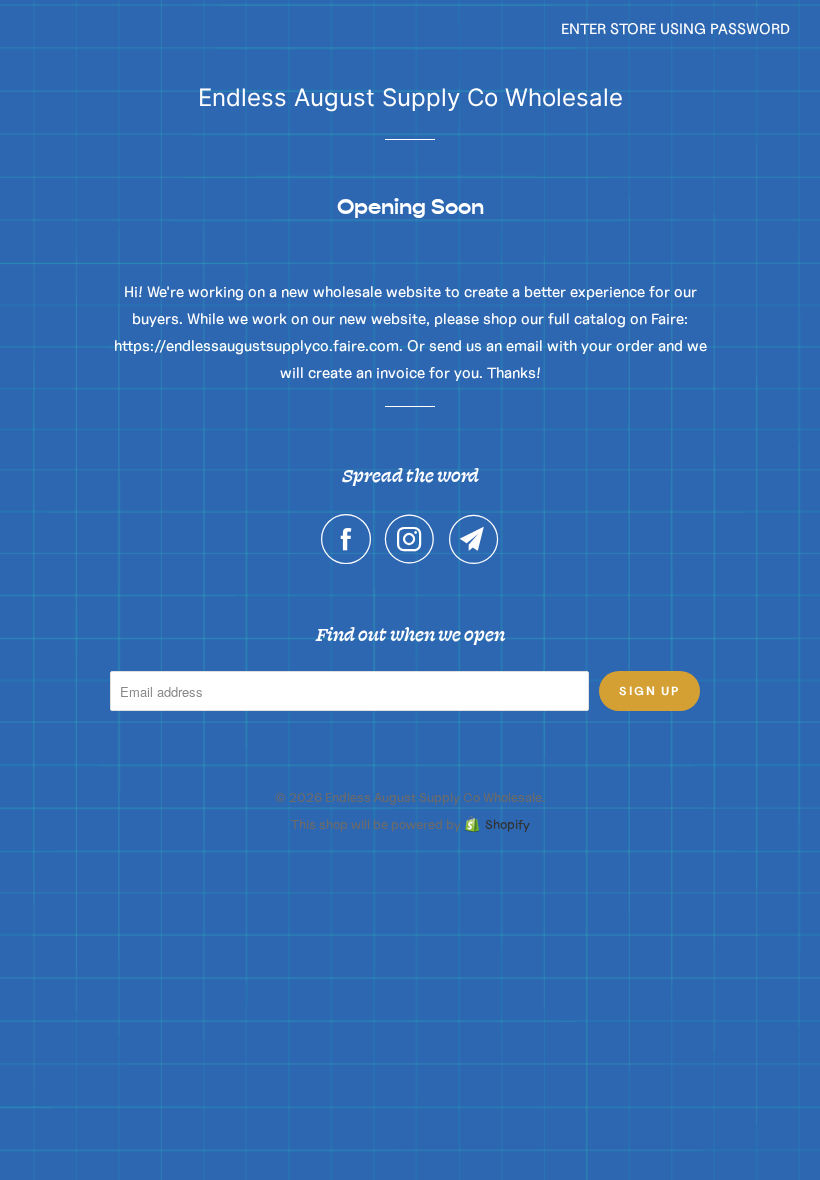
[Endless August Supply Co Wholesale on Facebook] (351, 539)
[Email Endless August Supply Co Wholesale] (474, 539)
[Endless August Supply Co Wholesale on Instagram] (415, 539)
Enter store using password (675, 28)
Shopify (507, 824)
